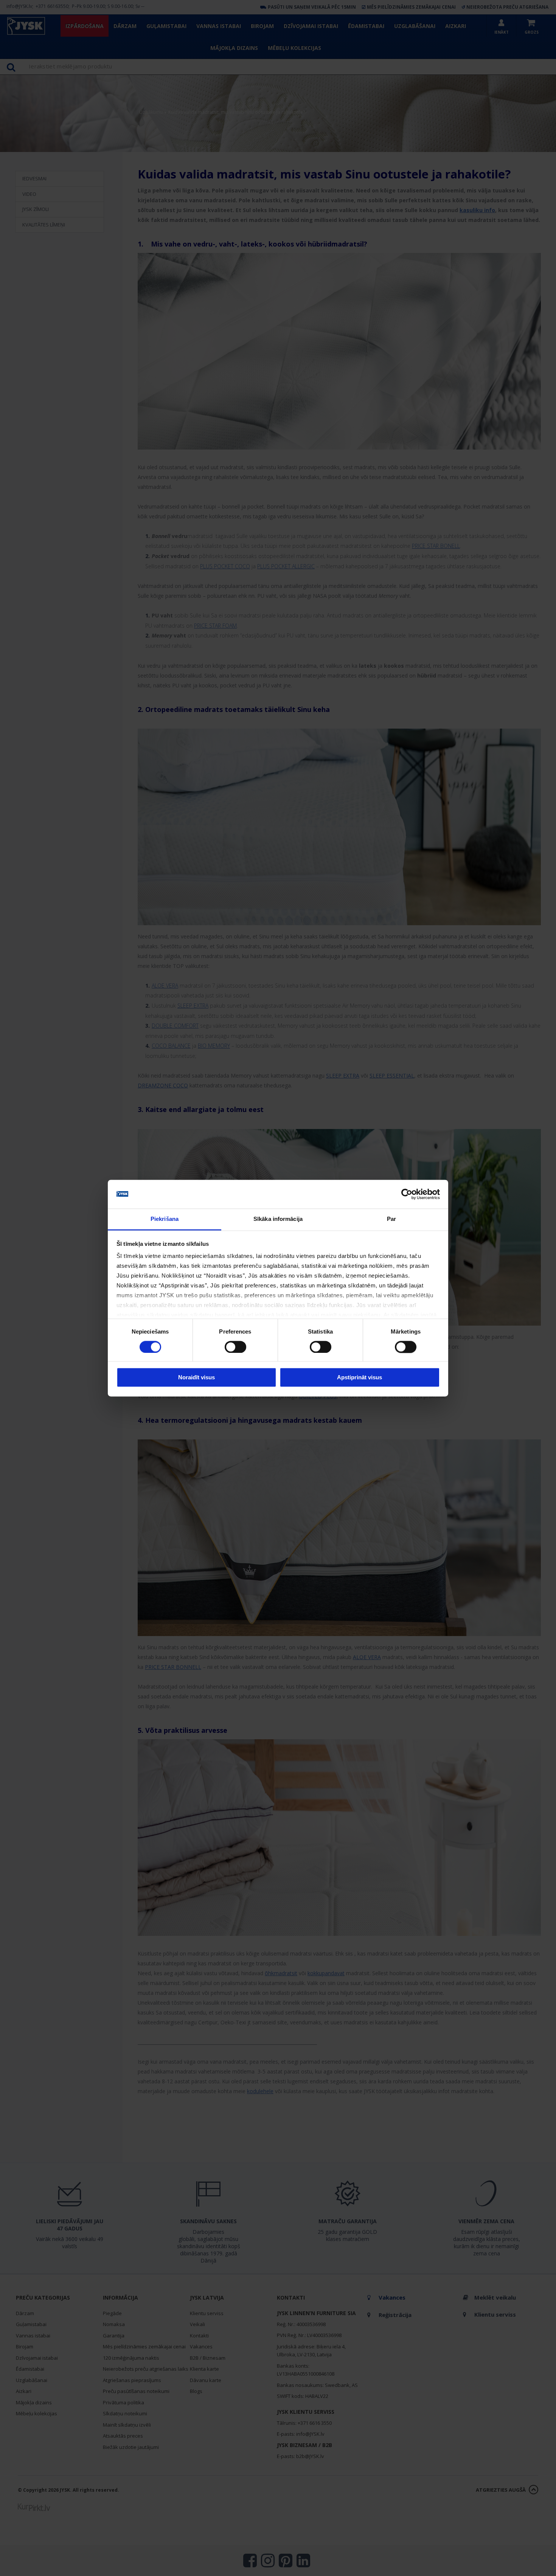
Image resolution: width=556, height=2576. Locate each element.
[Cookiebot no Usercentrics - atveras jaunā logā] (407, 1194)
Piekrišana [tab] (165, 1219)
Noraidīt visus (196, 1378)
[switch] (235, 1347)
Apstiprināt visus (360, 1378)
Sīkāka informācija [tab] (278, 1219)
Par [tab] (391, 1219)
